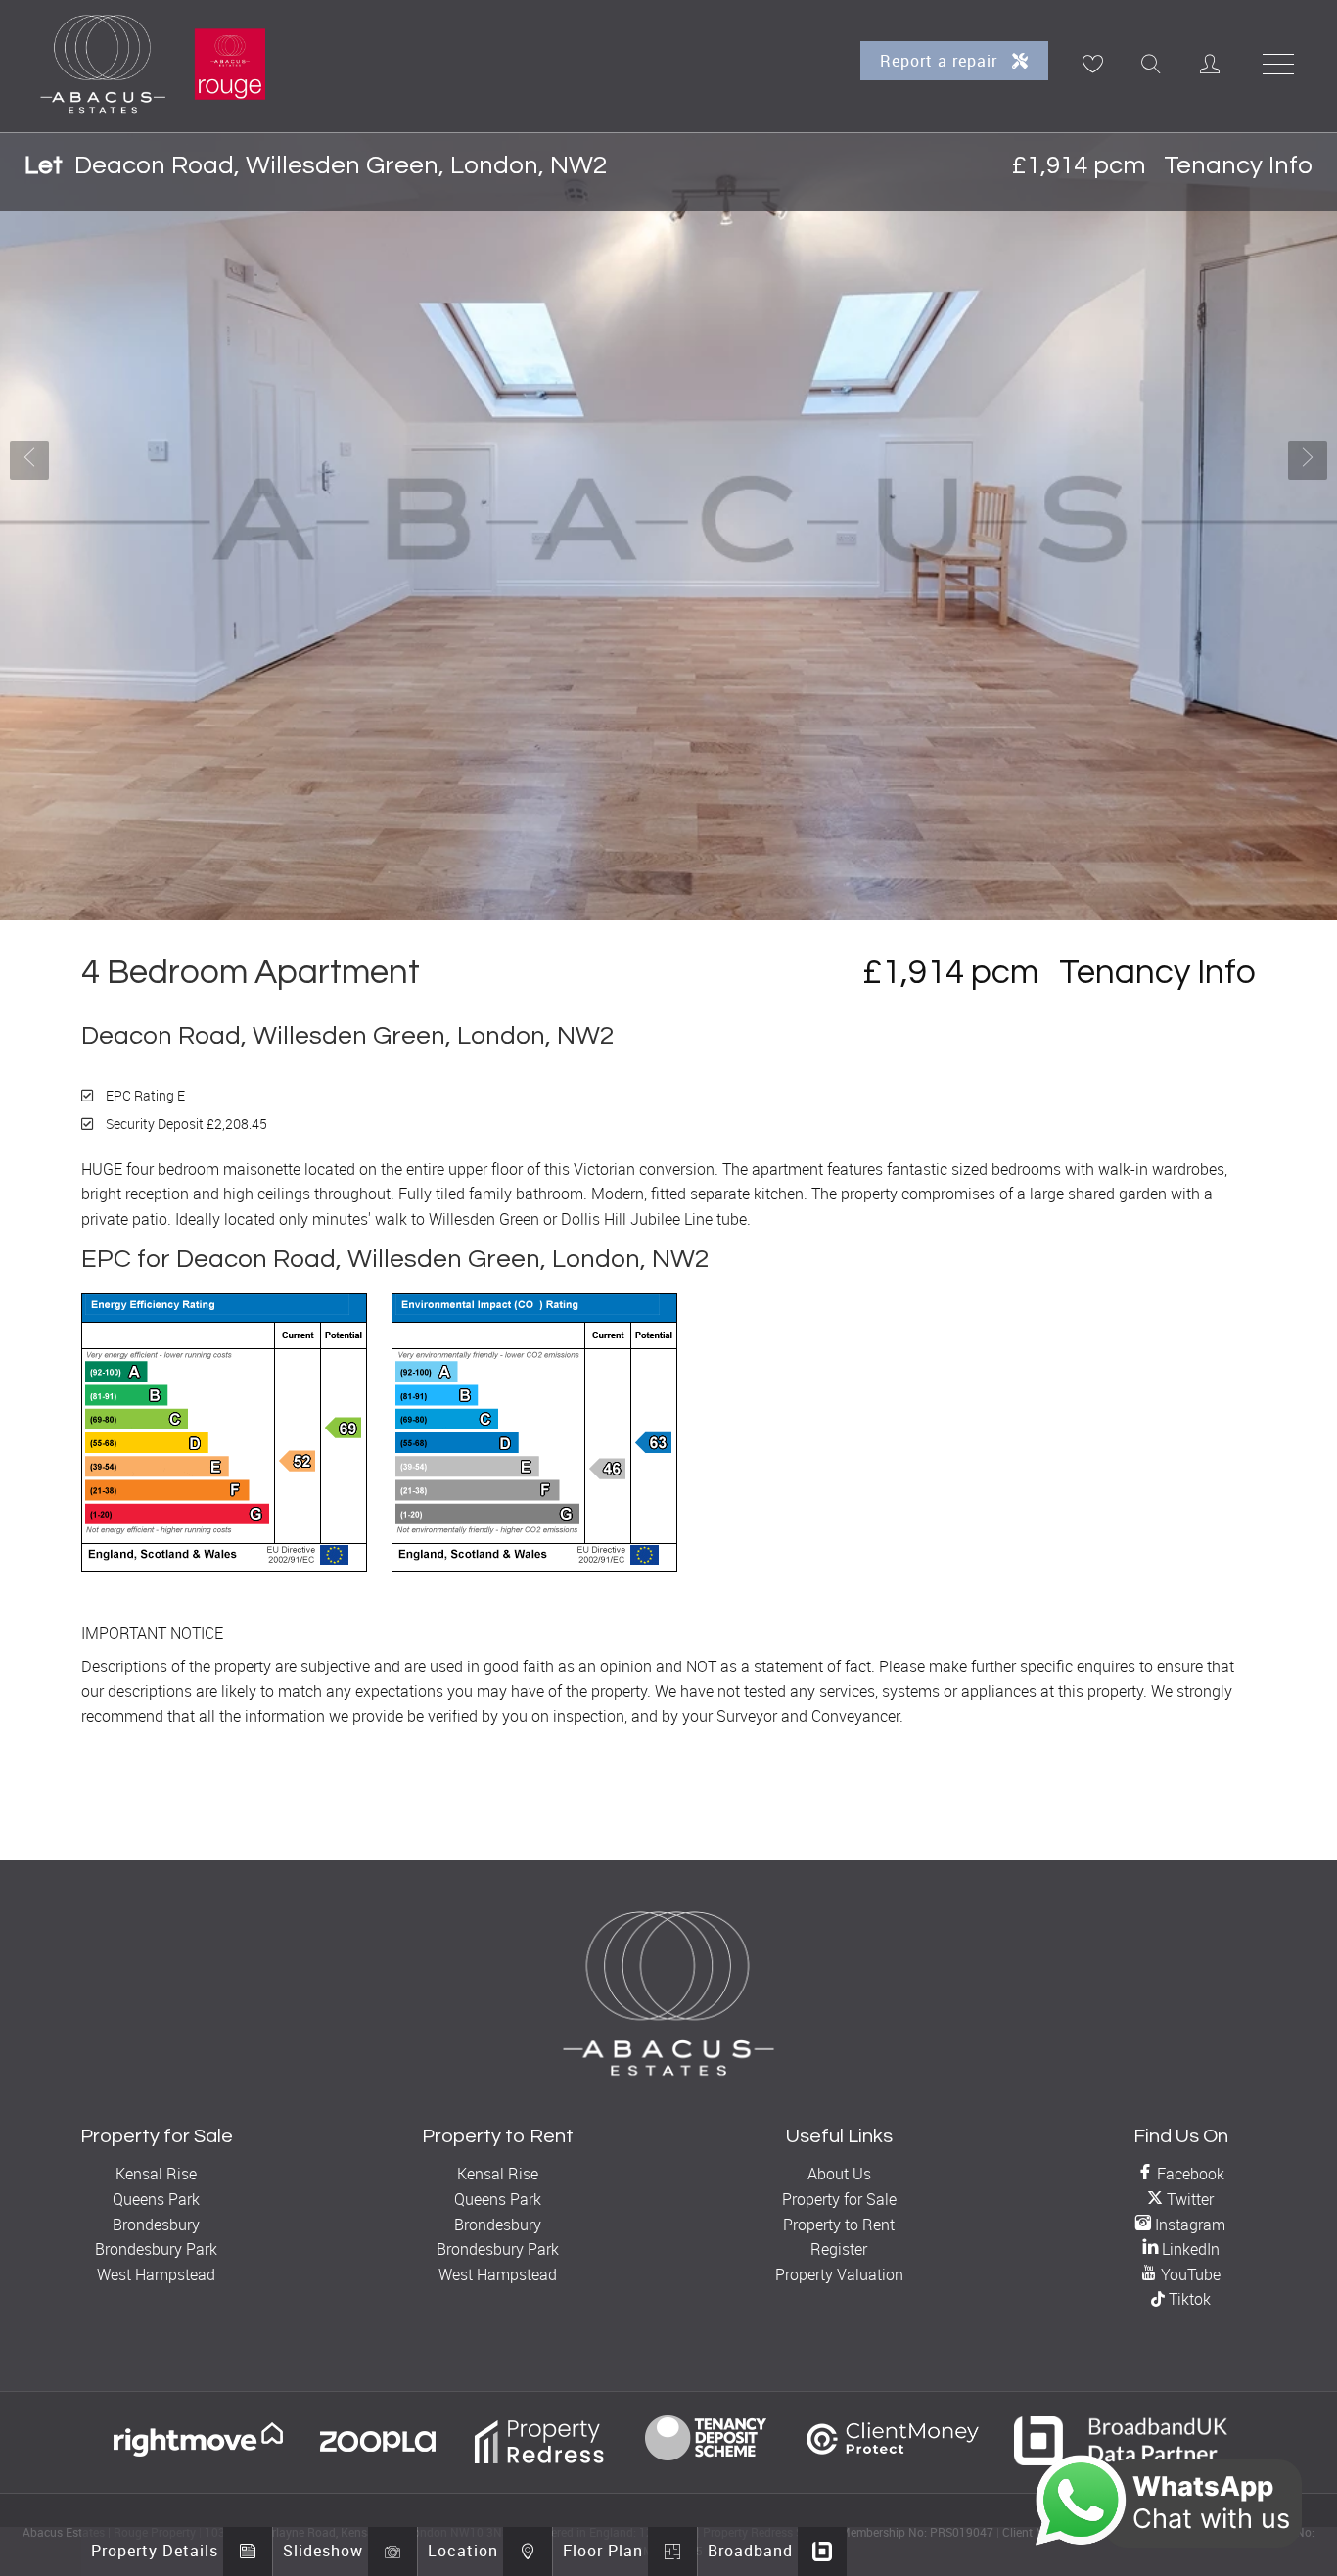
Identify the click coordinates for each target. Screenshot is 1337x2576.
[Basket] (1092, 64)
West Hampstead (156, 2274)
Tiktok (1188, 2299)
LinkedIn (1189, 2249)
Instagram (1188, 2225)
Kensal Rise (156, 2174)
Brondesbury (156, 2225)
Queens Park (156, 2199)
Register (839, 2249)
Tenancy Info (1238, 165)
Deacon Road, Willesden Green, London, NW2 (316, 165)
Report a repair (941, 61)
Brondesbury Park (156, 2249)
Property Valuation (839, 2274)
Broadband (750, 2551)
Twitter (1188, 2199)
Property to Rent (839, 2225)
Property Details (155, 2551)
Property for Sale (839, 2199)
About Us (839, 2174)
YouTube (1189, 2274)
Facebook (1189, 2174)
